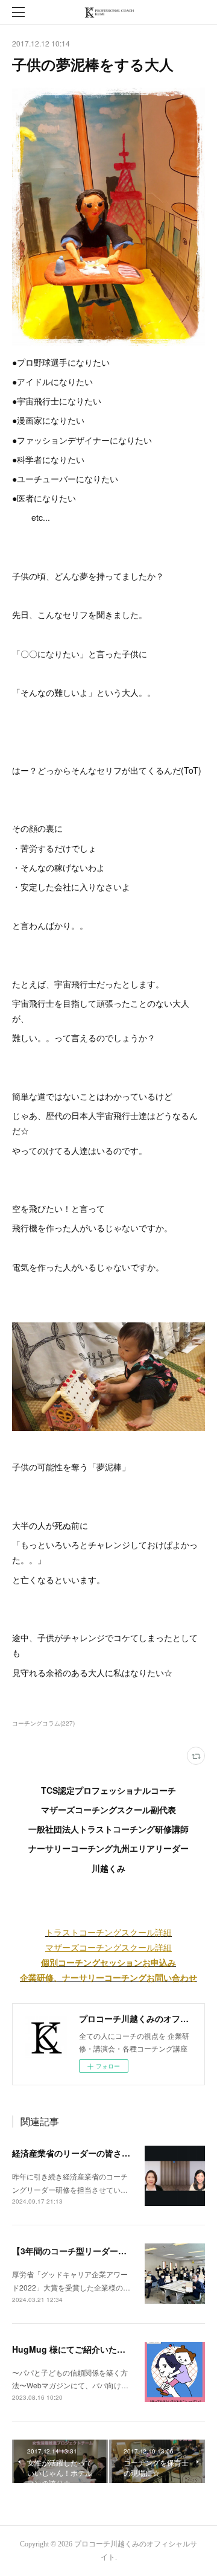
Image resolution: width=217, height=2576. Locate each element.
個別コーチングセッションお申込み (108, 1962)
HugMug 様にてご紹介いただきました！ (90, 2349)
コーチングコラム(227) (43, 1723)
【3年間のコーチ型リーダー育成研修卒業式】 (99, 2251)
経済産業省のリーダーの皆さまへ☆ (80, 2153)
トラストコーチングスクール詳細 (108, 1932)
